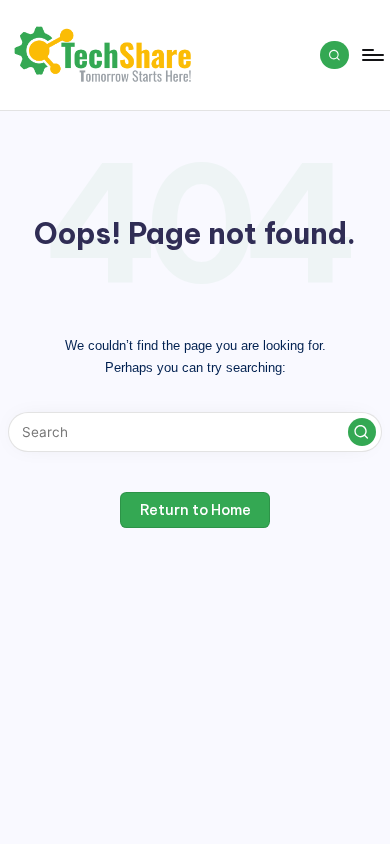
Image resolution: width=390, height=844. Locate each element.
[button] (362, 432)
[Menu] (372, 54)
